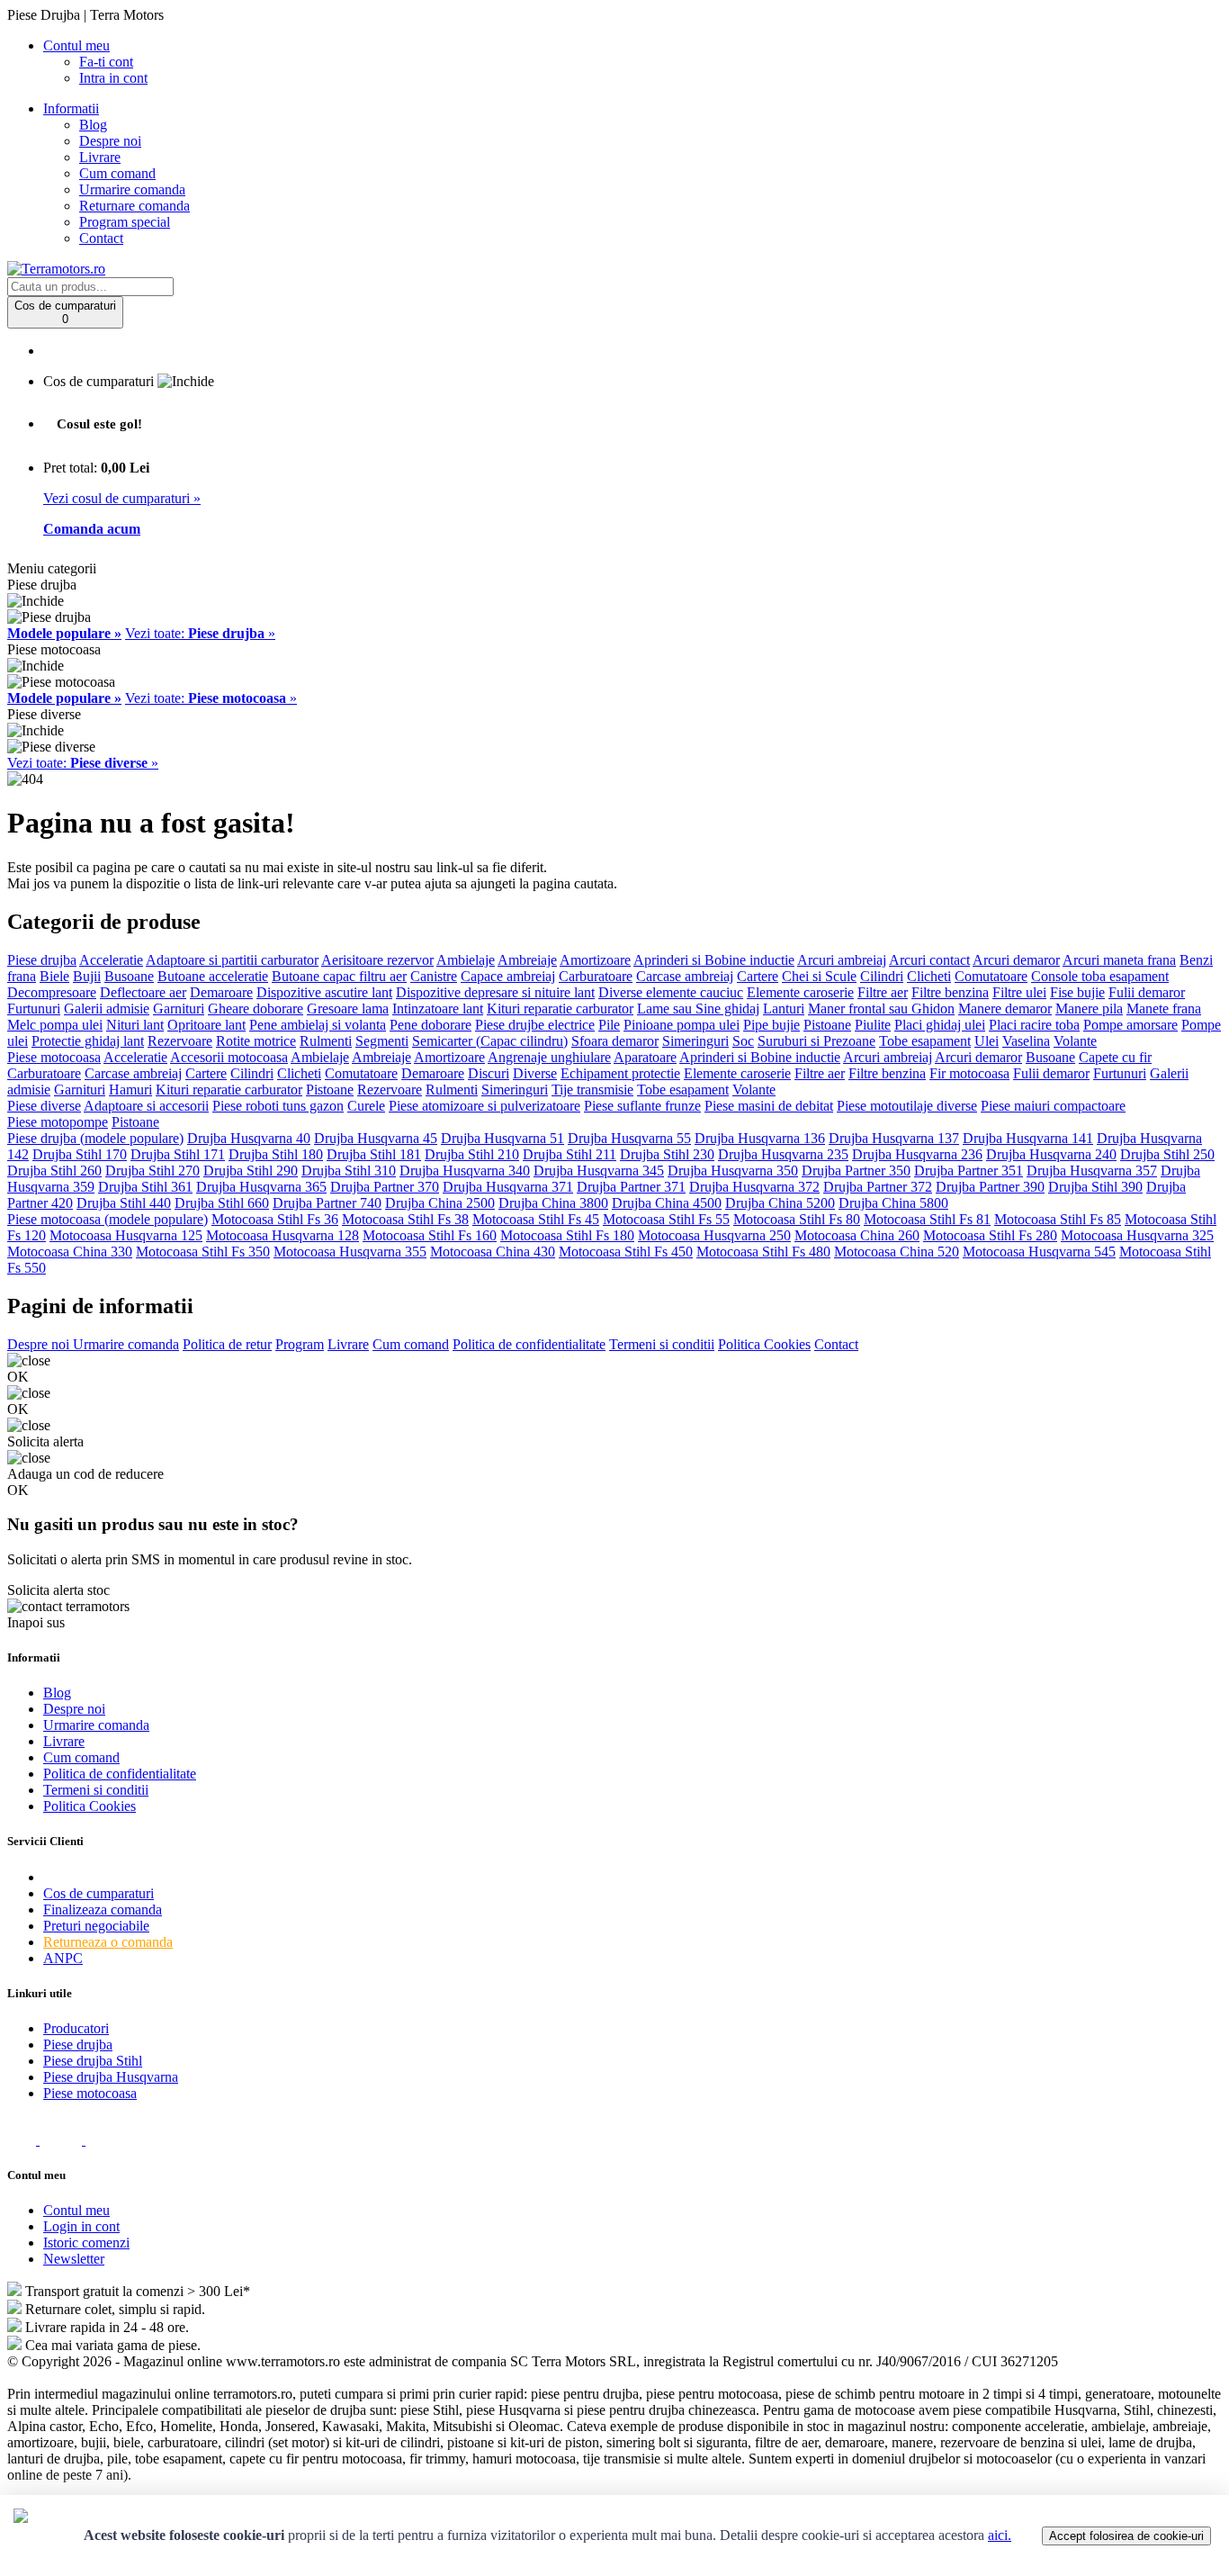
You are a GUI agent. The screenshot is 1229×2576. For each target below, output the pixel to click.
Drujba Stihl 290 (251, 1171)
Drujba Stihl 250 (1167, 1154)
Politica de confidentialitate (529, 1344)
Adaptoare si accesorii (146, 1106)
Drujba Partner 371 (631, 1187)
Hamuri (130, 1090)
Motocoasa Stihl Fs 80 (797, 1219)
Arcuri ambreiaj (842, 960)
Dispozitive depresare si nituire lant (495, 992)
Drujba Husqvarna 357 (1092, 1171)
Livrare (100, 157)
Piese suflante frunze (642, 1106)
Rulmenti (326, 1041)
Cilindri (882, 976)
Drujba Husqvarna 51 (502, 1138)
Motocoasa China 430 (493, 1252)
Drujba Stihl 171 (178, 1154)
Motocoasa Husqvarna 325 (1137, 1235)
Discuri (489, 1073)
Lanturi (784, 1009)
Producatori (76, 2028)
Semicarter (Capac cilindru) (490, 1041)
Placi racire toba (1034, 1025)
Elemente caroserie (800, 992)
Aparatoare (645, 1057)
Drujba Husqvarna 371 (508, 1187)
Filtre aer (883, 992)
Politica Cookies (764, 1344)
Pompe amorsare (1130, 1025)
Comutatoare (991, 976)
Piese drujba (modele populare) (95, 1138)
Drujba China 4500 (667, 1203)
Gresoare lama (348, 1009)
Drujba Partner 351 (969, 1171)
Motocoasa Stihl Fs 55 (666, 1219)
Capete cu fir (1115, 1057)
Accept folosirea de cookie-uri (1126, 2536)
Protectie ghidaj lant (88, 1041)
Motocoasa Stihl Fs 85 (1058, 1219)
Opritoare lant (206, 1025)
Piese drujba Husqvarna (111, 2077)
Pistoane (827, 1025)
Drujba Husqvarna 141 (1028, 1138)
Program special (125, 222)
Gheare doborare (256, 1009)
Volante (1075, 1041)
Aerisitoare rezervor (377, 960)
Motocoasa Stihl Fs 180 (567, 1235)
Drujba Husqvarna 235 (783, 1154)
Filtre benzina (950, 992)
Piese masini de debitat (769, 1106)
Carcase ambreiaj (685, 976)
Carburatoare (596, 976)
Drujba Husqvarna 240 (1051, 1154)
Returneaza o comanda (108, 1942)
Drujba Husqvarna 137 (894, 1138)
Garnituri (179, 1009)
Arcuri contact (929, 960)
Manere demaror (1005, 1009)
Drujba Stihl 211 (570, 1154)
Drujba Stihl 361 (145, 1187)
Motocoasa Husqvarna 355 (350, 1252)
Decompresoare (52, 992)
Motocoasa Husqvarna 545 (1039, 1252)
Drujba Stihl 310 (349, 1171)
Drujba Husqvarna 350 (733, 1171)
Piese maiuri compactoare (1053, 1106)
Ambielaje (466, 960)
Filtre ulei (1019, 992)
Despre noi (110, 141)
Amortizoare (595, 960)
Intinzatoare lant (438, 1009)
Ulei (987, 1041)
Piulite (873, 1025)
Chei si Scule (819, 976)
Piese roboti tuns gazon (278, 1106)
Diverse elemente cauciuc (671, 992)
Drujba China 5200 (780, 1203)
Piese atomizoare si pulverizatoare (484, 1106)
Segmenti (382, 1041)
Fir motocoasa (969, 1073)
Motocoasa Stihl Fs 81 (927, 1219)
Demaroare (221, 992)
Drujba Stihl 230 (667, 1154)
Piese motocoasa (54, 1057)
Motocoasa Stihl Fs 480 (763, 1252)
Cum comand (117, 173)
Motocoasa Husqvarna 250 (714, 1235)
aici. (1000, 2535)
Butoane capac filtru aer (339, 976)
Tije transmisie (592, 1090)
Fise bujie (1077, 992)
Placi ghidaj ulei (940, 1025)
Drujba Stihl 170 (80, 1154)
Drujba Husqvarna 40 (249, 1138)
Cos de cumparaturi (99, 1893)
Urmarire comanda (132, 189)
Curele (366, 1106)
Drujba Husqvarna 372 (754, 1187)
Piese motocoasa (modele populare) (108, 1219)
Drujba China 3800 (553, 1203)
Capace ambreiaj (508, 976)
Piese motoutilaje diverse (907, 1106)
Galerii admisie (107, 1009)
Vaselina (1026, 1041)
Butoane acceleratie (213, 976)
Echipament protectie (620, 1073)
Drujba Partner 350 (856, 1171)
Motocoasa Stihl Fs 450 (626, 1252)
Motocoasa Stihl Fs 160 (430, 1235)
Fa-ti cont (106, 62)
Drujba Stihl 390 (1095, 1187)
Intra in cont (113, 78)
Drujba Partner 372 (878, 1187)
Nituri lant (135, 1025)
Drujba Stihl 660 (222, 1203)
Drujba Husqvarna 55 (629, 1138)
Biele (54, 976)
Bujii (87, 976)
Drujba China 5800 (893, 1203)
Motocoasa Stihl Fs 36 (275, 1219)
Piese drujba (42, 960)
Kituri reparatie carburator (560, 1009)
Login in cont (81, 2226)
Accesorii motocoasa (229, 1057)
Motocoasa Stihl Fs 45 (536, 1219)
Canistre (434, 976)
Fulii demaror (1147, 992)
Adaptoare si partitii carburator (232, 960)
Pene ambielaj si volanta (318, 1025)
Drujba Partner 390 (990, 1187)
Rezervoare (180, 1041)
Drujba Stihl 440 (124, 1203)
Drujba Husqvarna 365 (261, 1187)
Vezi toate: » (200, 633)
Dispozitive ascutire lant (324, 992)
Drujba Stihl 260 (54, 1171)
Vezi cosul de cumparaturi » (122, 498)
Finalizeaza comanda (103, 1909)
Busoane (129, 976)
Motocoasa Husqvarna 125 (126, 1235)
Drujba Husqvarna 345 (599, 1171)
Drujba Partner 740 (327, 1203)
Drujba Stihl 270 (153, 1171)
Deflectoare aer (143, 992)
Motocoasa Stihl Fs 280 (990, 1235)
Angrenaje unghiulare (549, 1057)
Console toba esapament (1100, 976)
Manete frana (1164, 1009)
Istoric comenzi (86, 2243)
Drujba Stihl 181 (374, 1154)
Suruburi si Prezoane (816, 1041)
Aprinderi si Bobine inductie (714, 960)
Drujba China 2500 (440, 1203)
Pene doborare (431, 1025)
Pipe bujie (771, 1025)
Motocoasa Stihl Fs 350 (203, 1252)
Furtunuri (34, 1009)
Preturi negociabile (96, 1926)
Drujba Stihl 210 (472, 1154)
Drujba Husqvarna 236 (917, 1154)
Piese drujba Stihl (93, 2061)
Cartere (758, 976)
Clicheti (929, 976)
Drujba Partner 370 (385, 1187)
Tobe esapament (925, 1041)
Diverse (535, 1073)
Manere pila (1089, 1009)
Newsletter (74, 2259)
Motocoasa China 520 (897, 1252)
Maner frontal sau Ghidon (881, 1009)
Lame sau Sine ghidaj (698, 1009)
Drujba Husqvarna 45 (376, 1138)
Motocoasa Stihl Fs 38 (405, 1219)
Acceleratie (111, 960)
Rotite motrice (256, 1041)
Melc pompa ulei (55, 1025)
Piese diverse (44, 1106)
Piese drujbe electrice (535, 1025)
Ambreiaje (527, 960)
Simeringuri (695, 1041)
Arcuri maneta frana (1119, 960)
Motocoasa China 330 (70, 1252)
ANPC (63, 1958)
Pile (609, 1025)
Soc (743, 1041)
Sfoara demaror (615, 1041)
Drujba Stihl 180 (276, 1154)
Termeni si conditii (662, 1344)
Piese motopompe (58, 1122)
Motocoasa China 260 (857, 1235)
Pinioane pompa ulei (682, 1025)
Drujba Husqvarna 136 (760, 1138)
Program (300, 1344)
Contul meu (76, 2210)
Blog (93, 125)
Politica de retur (227, 1344)
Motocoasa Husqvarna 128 (283, 1235)
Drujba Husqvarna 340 (465, 1171)
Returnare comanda (135, 206)
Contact (101, 238)
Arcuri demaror (1016, 960)
